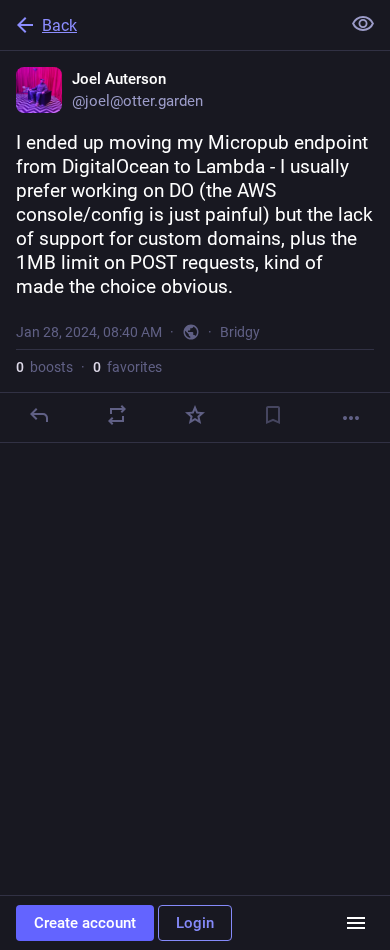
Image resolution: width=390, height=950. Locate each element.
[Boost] (117, 415)
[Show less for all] (363, 24)
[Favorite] (195, 415)
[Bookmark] (273, 415)
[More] (351, 418)
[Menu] (356, 923)
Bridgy (240, 332)
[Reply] (39, 415)
